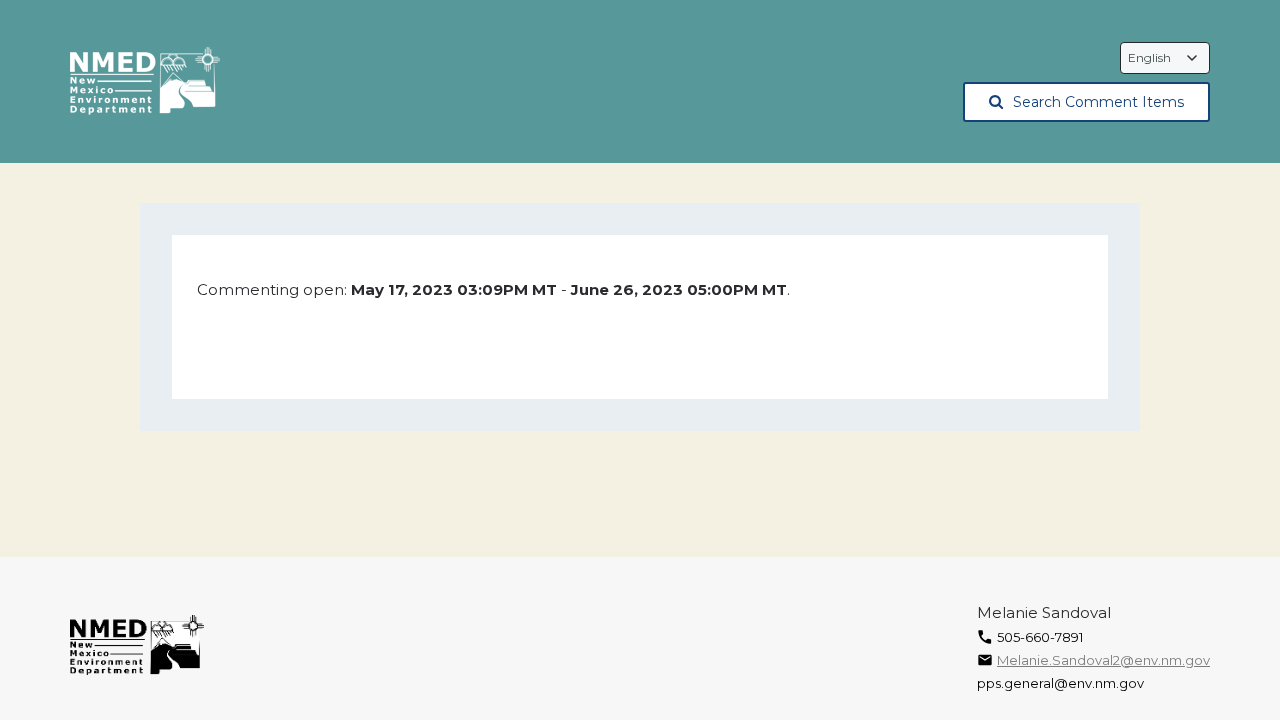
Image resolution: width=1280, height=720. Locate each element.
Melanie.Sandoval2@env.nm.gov (1103, 660)
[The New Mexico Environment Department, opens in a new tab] (145, 82)
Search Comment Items (1098, 102)
